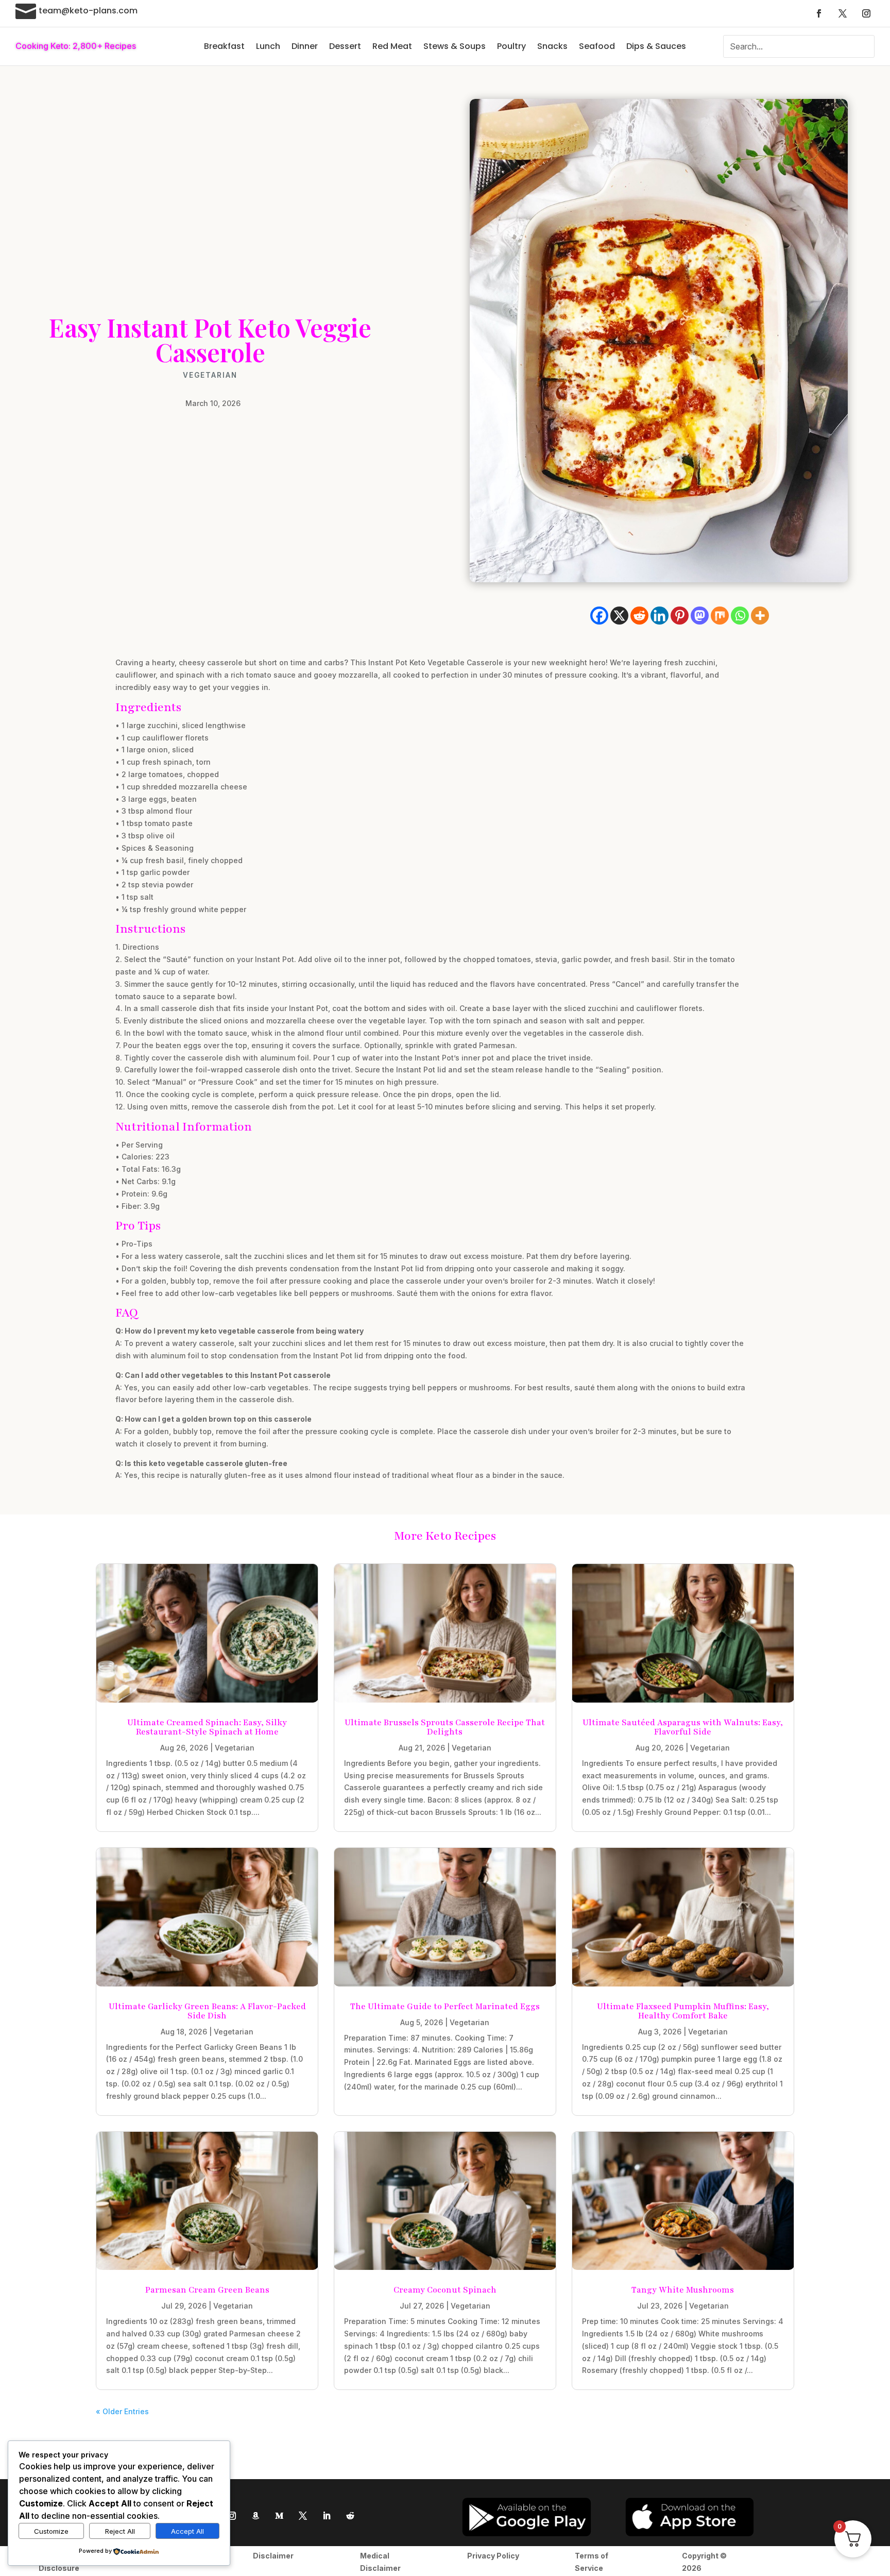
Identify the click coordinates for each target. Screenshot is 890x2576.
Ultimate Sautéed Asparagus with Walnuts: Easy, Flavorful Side (683, 1727)
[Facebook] (599, 616)
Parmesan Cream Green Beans (207, 2290)
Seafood (597, 46)
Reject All (120, 2531)
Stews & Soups (455, 46)
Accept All (187, 2531)
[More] (760, 616)
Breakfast (224, 46)
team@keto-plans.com (88, 11)
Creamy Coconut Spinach (445, 2290)
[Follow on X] (843, 13)
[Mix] (720, 616)
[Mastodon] (700, 616)
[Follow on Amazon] (255, 2516)
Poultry (511, 46)
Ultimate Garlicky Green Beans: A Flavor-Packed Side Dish (207, 2011)
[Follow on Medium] (279, 2516)
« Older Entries (122, 2411)
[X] (619, 616)
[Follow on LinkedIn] (327, 2516)
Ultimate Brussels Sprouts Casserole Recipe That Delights (445, 1727)
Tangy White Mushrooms (683, 2290)
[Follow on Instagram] (866, 13)
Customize (51, 2531)
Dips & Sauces (656, 46)
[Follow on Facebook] (819, 13)
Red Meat (392, 46)
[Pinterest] (680, 616)
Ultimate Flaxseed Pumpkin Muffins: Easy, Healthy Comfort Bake (683, 2011)
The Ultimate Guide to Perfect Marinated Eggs (445, 2007)
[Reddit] (639, 616)
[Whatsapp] (740, 616)
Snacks (552, 46)
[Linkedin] (660, 616)
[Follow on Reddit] (350, 2516)
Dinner (305, 46)
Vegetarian (210, 375)
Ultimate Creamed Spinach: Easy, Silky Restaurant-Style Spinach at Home (207, 1727)
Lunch (268, 46)
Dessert (345, 46)
